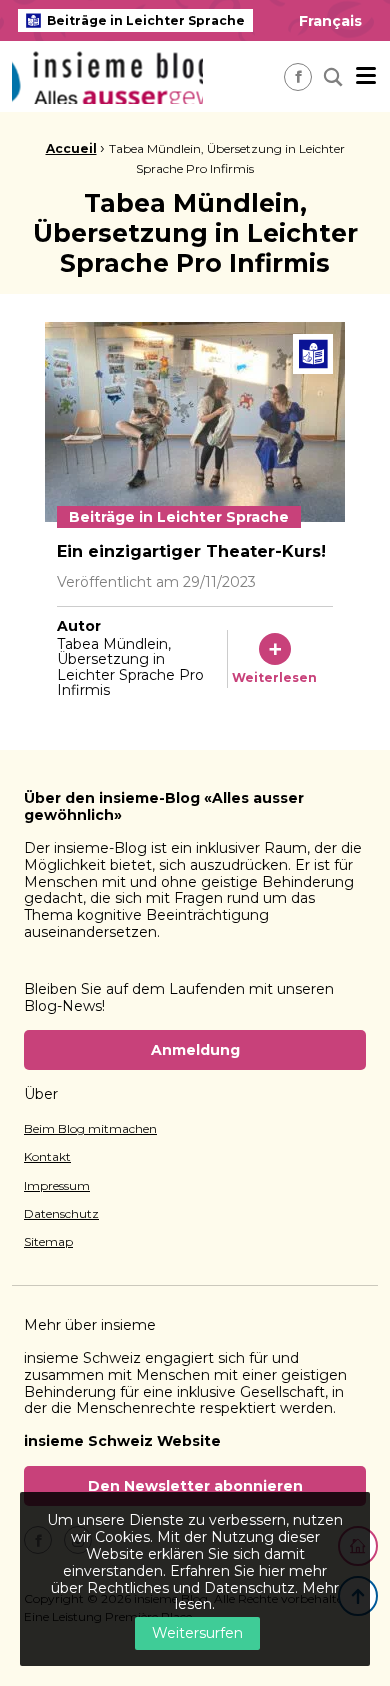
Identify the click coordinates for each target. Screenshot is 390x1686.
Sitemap (48, 1242)
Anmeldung (195, 1050)
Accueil (71, 148)
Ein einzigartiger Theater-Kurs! (191, 551)
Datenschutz (61, 1214)
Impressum (57, 1186)
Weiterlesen (274, 677)
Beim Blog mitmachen (90, 1129)
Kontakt (47, 1157)
